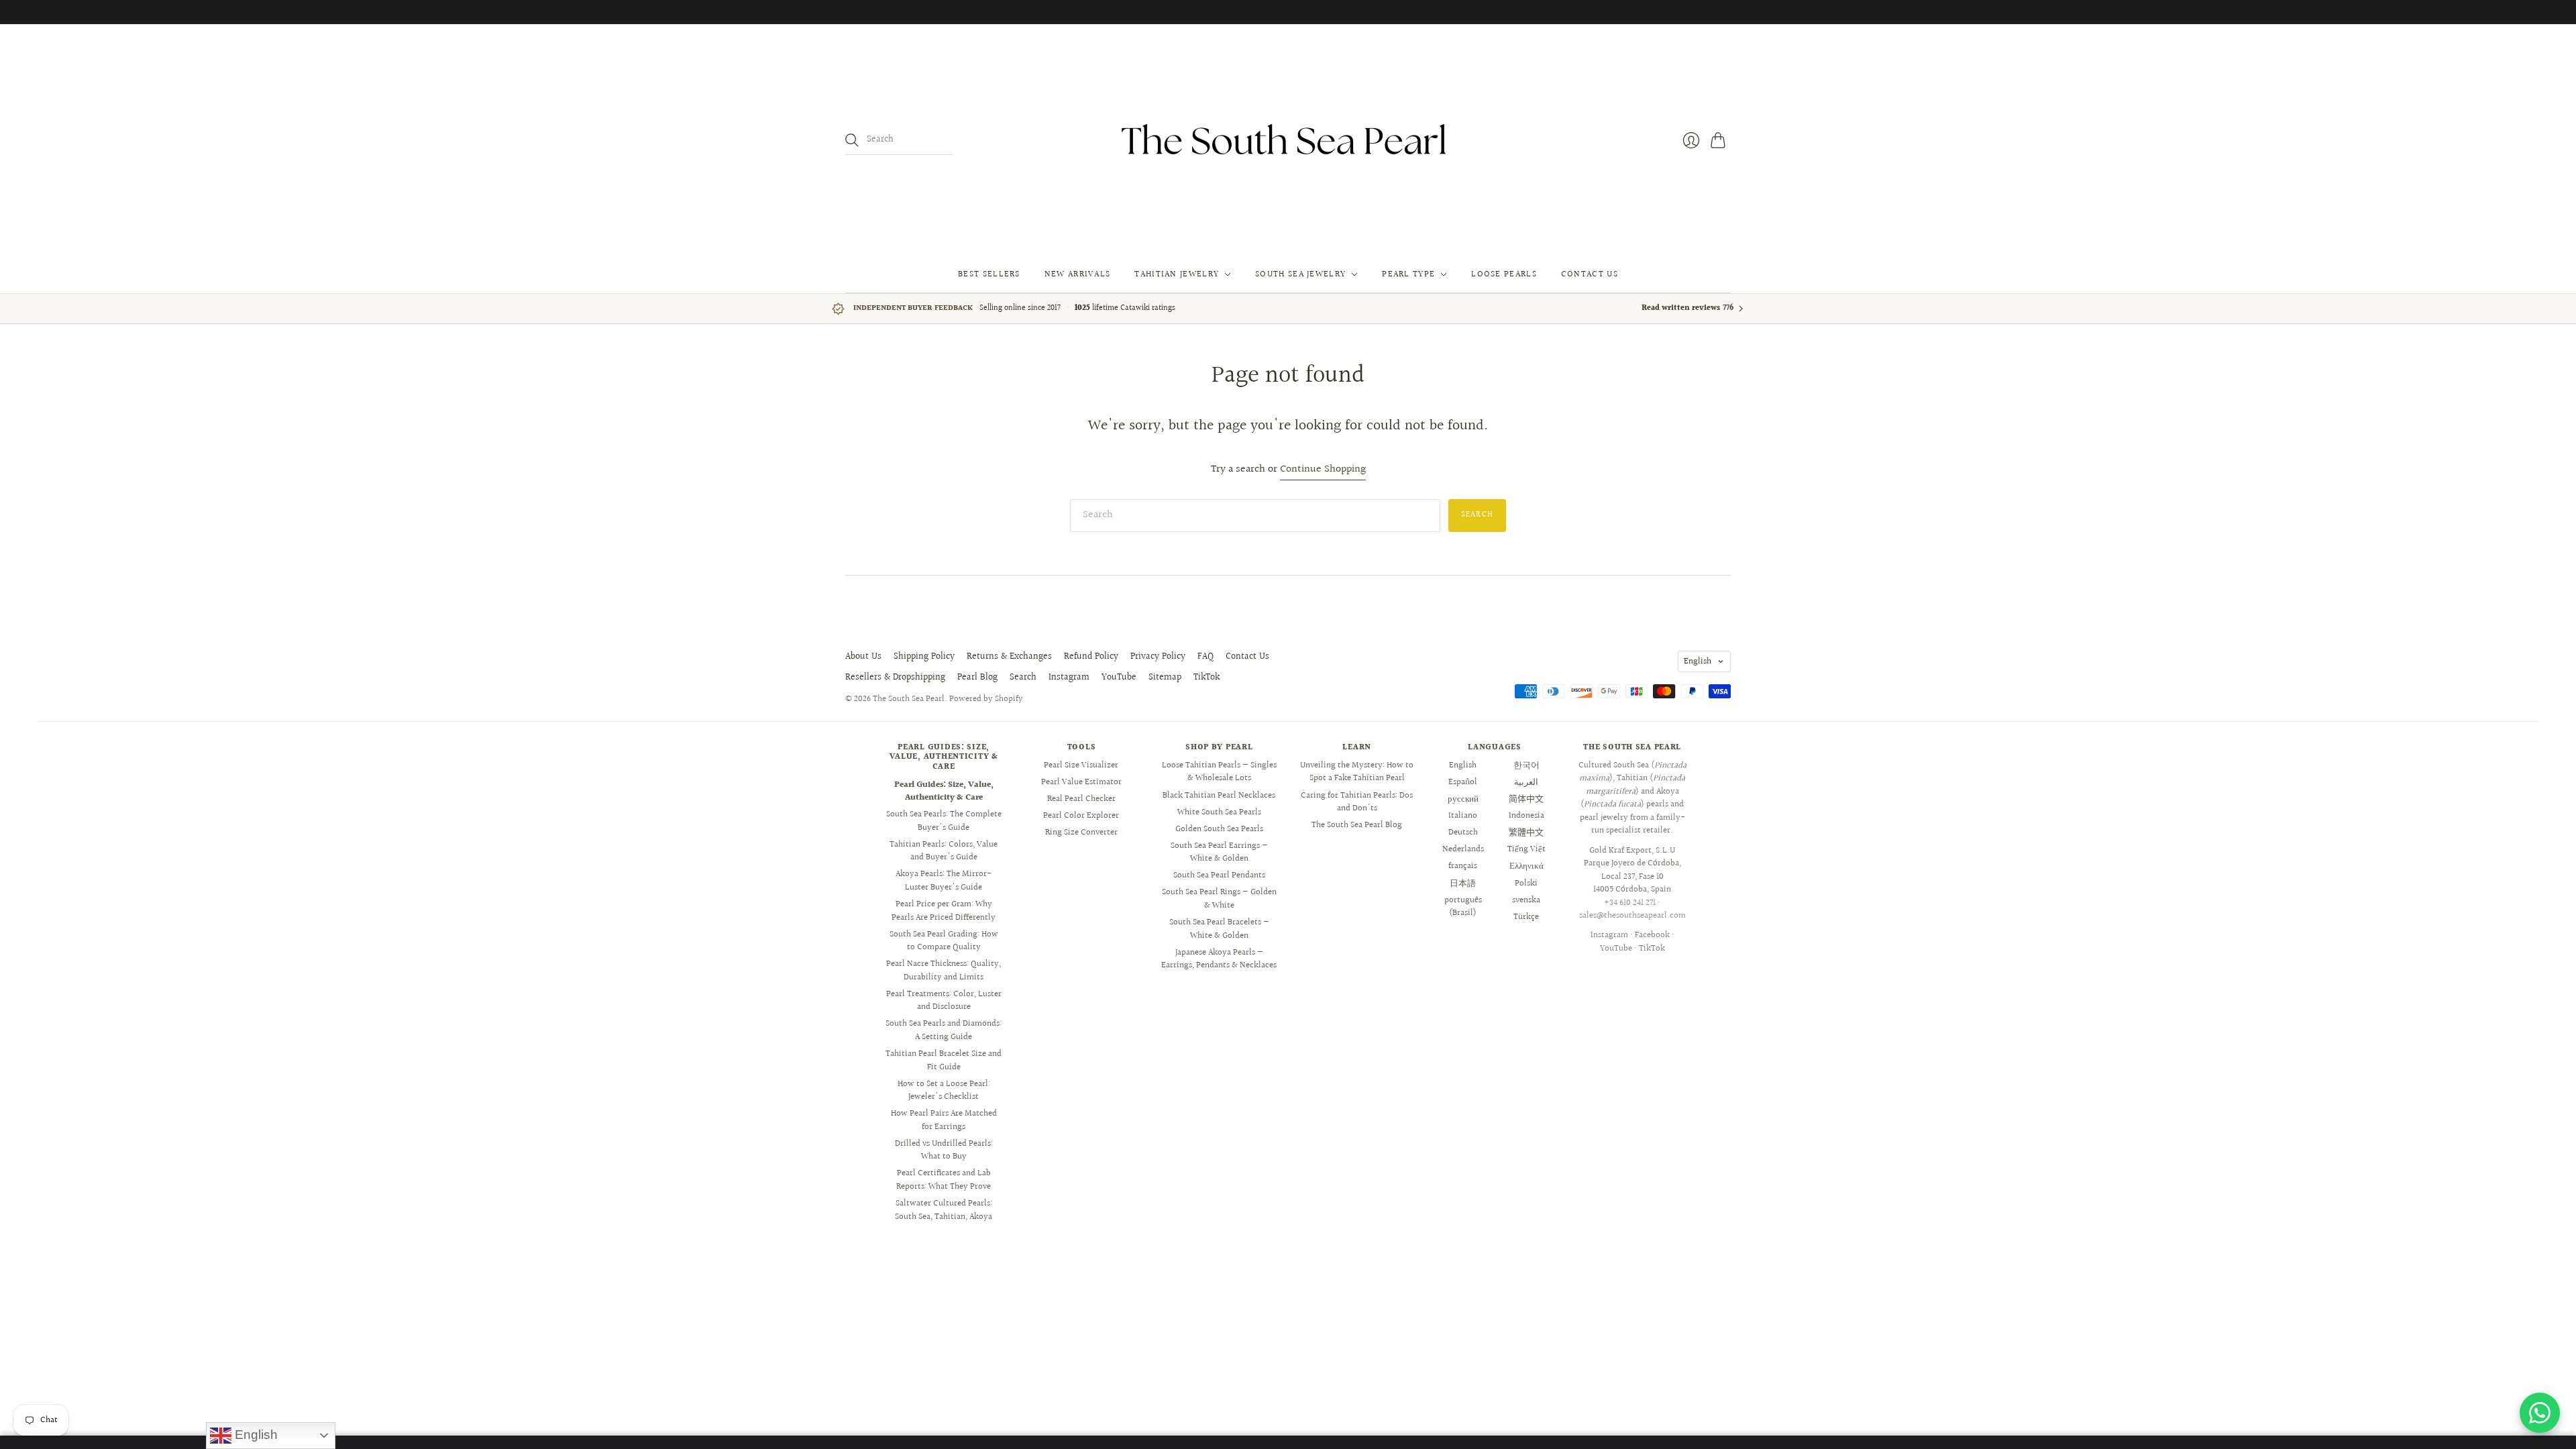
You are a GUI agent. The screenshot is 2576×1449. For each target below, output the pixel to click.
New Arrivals (1078, 274)
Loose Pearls (1504, 274)
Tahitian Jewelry (1177, 274)
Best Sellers (989, 274)
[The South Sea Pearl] (1288, 140)
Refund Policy (1091, 657)
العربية (1526, 782)
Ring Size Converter (1081, 833)
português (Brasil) (1463, 907)
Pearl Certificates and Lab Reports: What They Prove (944, 1180)
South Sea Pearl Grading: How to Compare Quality (944, 941)
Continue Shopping (1323, 470)
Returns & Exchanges (1009, 657)
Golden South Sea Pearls (1219, 829)
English (1698, 661)
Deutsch (1463, 833)
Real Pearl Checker (1081, 799)
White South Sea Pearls (1219, 812)
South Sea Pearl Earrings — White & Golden (1219, 853)
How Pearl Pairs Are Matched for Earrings (944, 1120)
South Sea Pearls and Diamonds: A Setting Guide (944, 1030)
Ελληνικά (1526, 866)
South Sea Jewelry (1300, 274)
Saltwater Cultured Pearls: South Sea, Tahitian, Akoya (944, 1210)
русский (1463, 799)
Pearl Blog (977, 678)
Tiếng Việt (1526, 849)
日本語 (1463, 883)
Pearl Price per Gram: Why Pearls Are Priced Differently (944, 911)
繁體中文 (1526, 833)
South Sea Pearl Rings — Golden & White (1219, 899)
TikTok (1206, 678)
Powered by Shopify (986, 699)
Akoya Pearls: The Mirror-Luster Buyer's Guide (944, 881)
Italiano (1463, 816)
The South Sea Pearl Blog (1357, 825)
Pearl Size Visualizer (1081, 765)
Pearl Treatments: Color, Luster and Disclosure (944, 1001)
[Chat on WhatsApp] (2540, 1413)
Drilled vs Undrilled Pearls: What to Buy (944, 1150)
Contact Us (1590, 274)
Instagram (1069, 678)
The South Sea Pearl (909, 699)
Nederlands (1463, 849)
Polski (1526, 883)
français (1463, 866)
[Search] (852, 140)
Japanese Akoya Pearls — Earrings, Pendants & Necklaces (1219, 959)
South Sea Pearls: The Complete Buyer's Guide (944, 821)
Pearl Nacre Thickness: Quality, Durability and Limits (944, 971)
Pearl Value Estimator (1081, 782)
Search (1023, 678)
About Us (863, 657)
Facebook (1652, 935)
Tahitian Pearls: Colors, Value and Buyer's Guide (944, 851)
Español (1463, 782)
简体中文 (1526, 799)
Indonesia (1526, 816)
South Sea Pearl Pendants (1219, 875)
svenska (1526, 900)
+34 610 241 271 (1630, 903)
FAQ (1205, 657)
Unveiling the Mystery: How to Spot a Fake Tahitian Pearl (1357, 772)
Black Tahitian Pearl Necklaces (1219, 796)
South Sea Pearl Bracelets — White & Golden (1219, 929)
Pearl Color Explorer (1081, 816)
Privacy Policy (1158, 657)
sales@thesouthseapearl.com (1632, 916)
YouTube (1119, 678)
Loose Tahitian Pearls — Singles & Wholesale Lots (1219, 772)
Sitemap (1165, 678)
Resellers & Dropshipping (895, 678)
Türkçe (1526, 917)
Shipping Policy (924, 657)
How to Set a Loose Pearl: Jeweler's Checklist (944, 1091)
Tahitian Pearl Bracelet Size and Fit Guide (944, 1061)
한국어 (1526, 765)
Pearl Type (1408, 274)
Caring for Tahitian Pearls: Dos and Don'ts (1357, 802)
